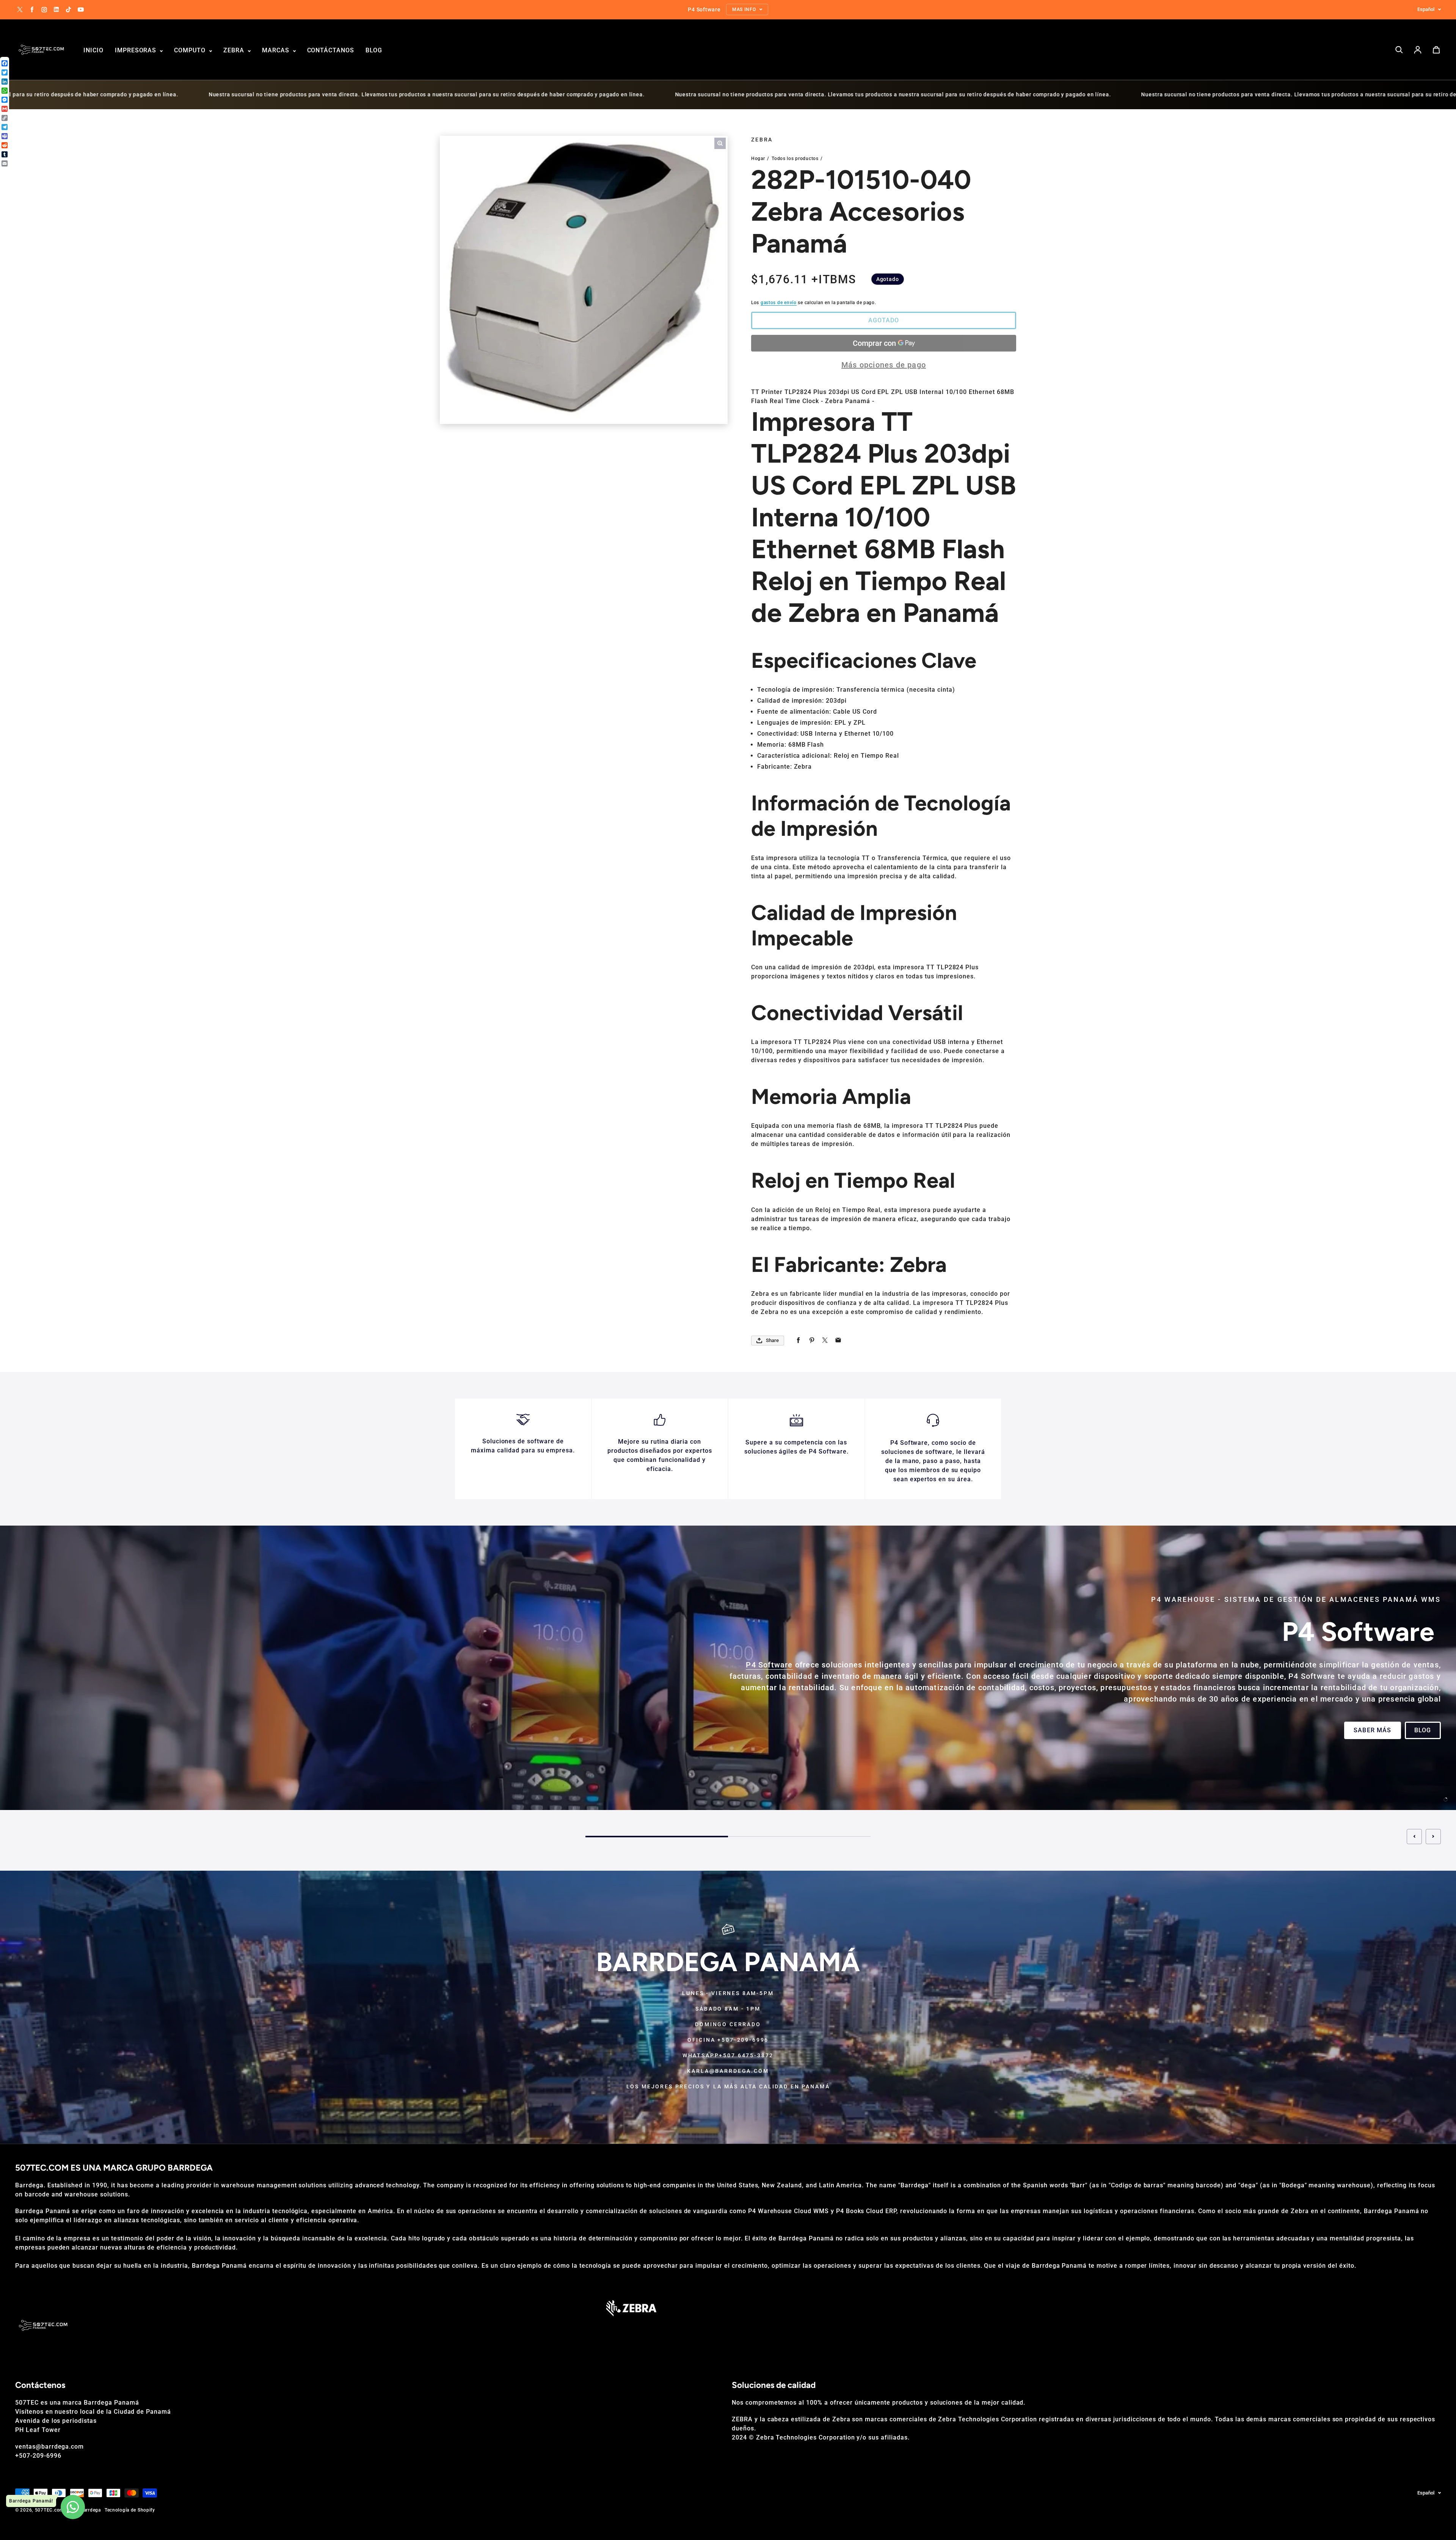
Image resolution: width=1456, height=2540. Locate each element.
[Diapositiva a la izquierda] (1414, 1837)
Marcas (277, 50)
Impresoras (137, 50)
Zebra (235, 50)
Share (772, 1340)
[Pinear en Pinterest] (812, 1340)
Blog (374, 50)
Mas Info (41, 1736)
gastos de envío (779, 303)
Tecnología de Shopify (130, 2510)
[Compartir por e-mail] (838, 1340)
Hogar (758, 159)
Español (1426, 9)
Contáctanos (331, 50)
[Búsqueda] (1399, 50)
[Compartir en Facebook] (798, 1340)
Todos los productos (795, 159)
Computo (191, 50)
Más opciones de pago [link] (884, 365)
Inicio (93, 50)
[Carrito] (1436, 50)
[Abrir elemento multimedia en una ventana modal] (720, 143)
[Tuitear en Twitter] (825, 1340)
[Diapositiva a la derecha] (1433, 1837)
